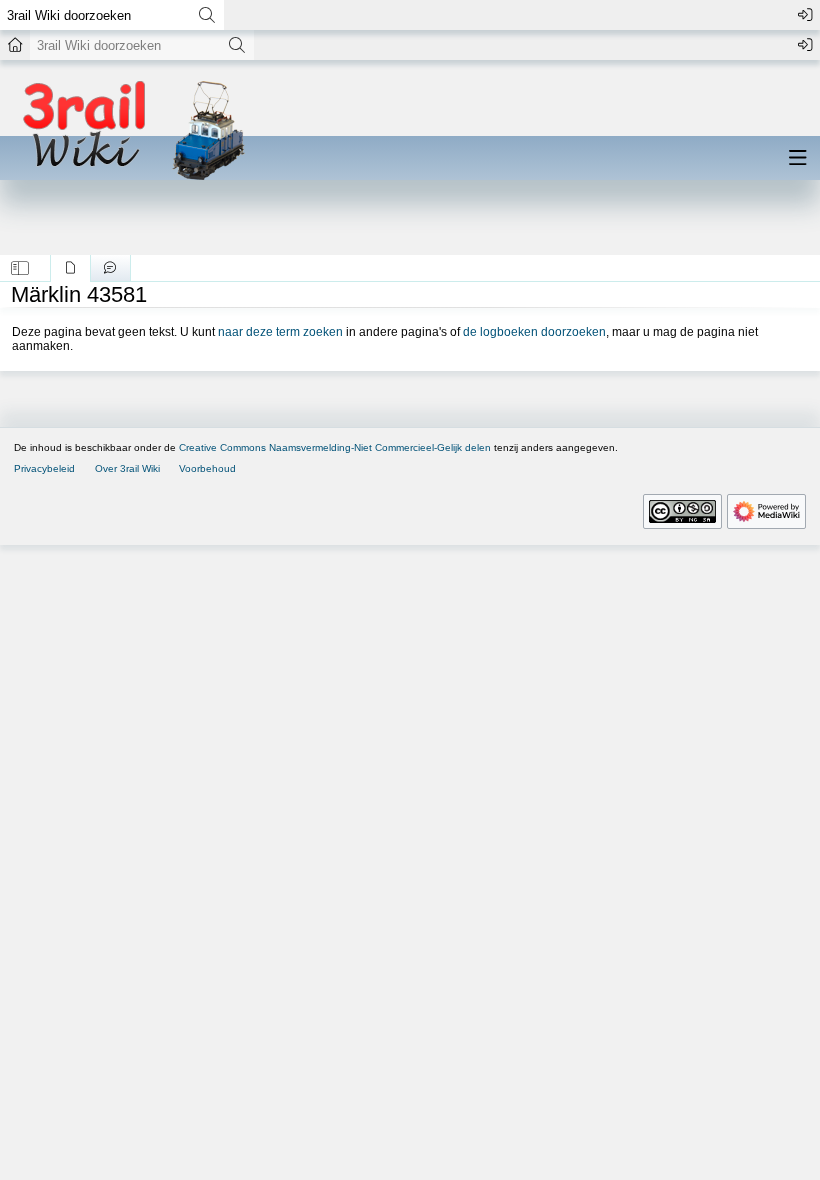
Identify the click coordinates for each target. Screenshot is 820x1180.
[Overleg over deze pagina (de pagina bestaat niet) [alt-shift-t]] (110, 268)
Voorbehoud (207, 468)
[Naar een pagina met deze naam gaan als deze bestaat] (206, 15)
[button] (20, 268)
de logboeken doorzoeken (534, 332)
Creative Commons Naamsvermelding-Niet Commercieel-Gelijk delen (335, 447)
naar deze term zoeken (280, 332)
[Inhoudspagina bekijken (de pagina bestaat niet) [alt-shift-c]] (70, 268)
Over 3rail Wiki (127, 468)
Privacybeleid (44, 468)
